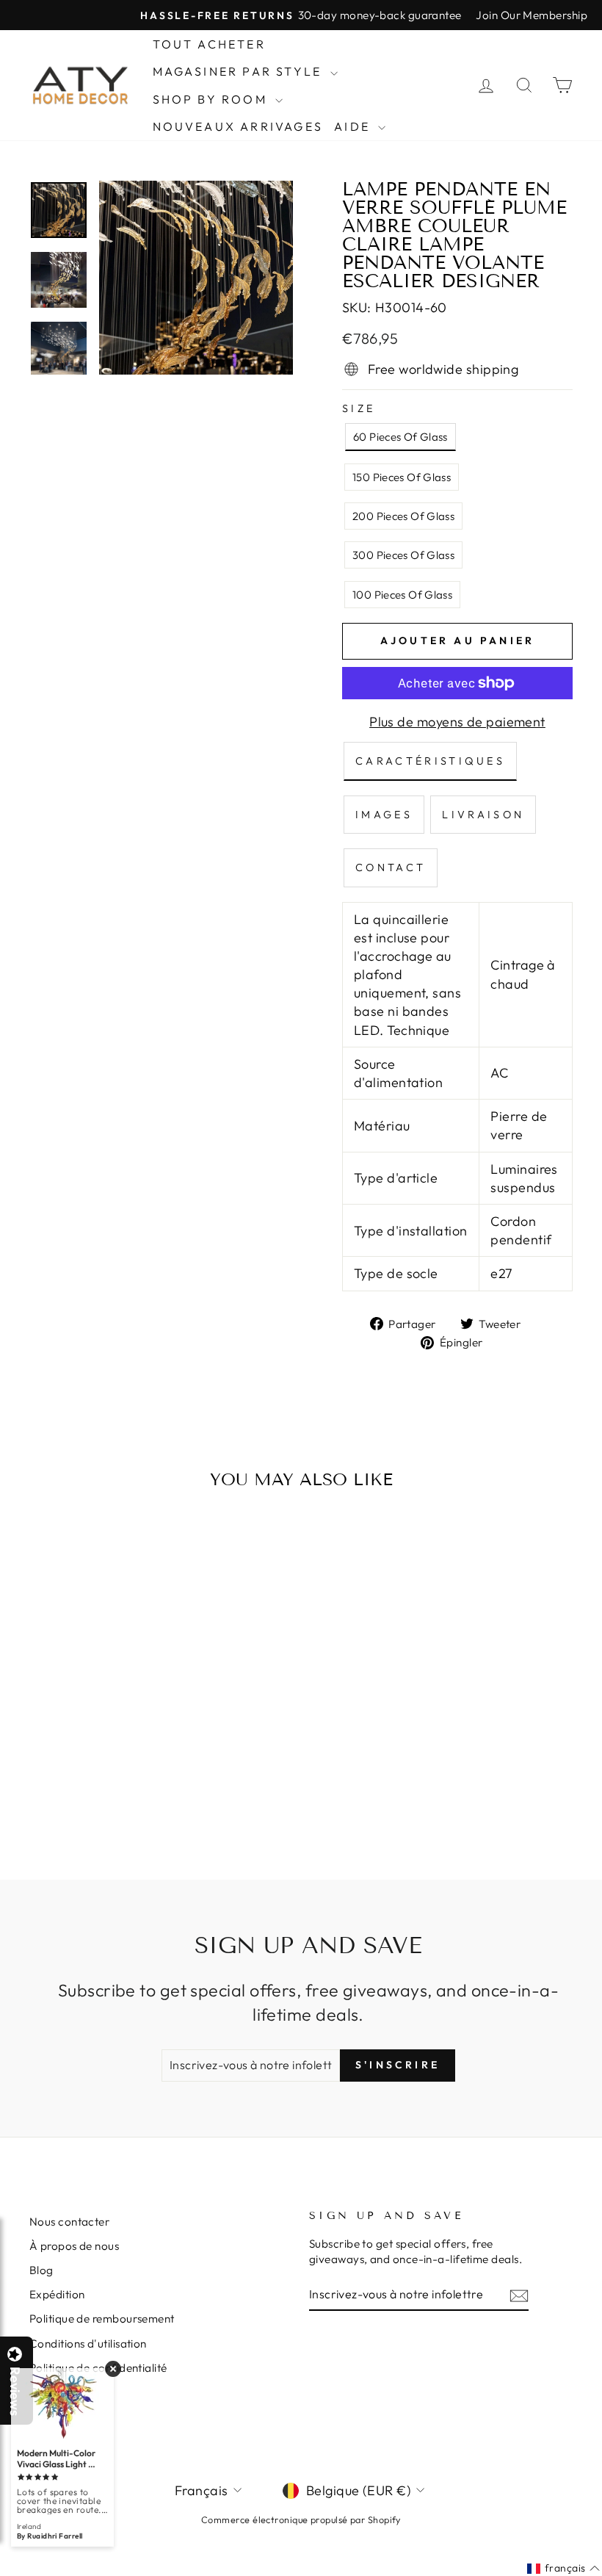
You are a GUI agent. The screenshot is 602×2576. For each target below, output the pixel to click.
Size (359, 408)
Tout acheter (209, 44)
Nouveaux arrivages (238, 126)
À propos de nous (74, 2246)
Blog (41, 2270)
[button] (601, 2575)
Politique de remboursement (102, 2319)
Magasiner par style (240, 71)
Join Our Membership (532, 15)
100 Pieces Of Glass (402, 595)
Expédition (57, 2294)
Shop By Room (213, 99)
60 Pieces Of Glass (400, 437)
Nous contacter (69, 2222)
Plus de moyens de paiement (457, 722)
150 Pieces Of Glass (402, 477)
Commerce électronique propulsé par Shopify (301, 2519)
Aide (354, 126)
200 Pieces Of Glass (403, 516)
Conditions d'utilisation (88, 2344)
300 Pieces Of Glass (403, 555)
